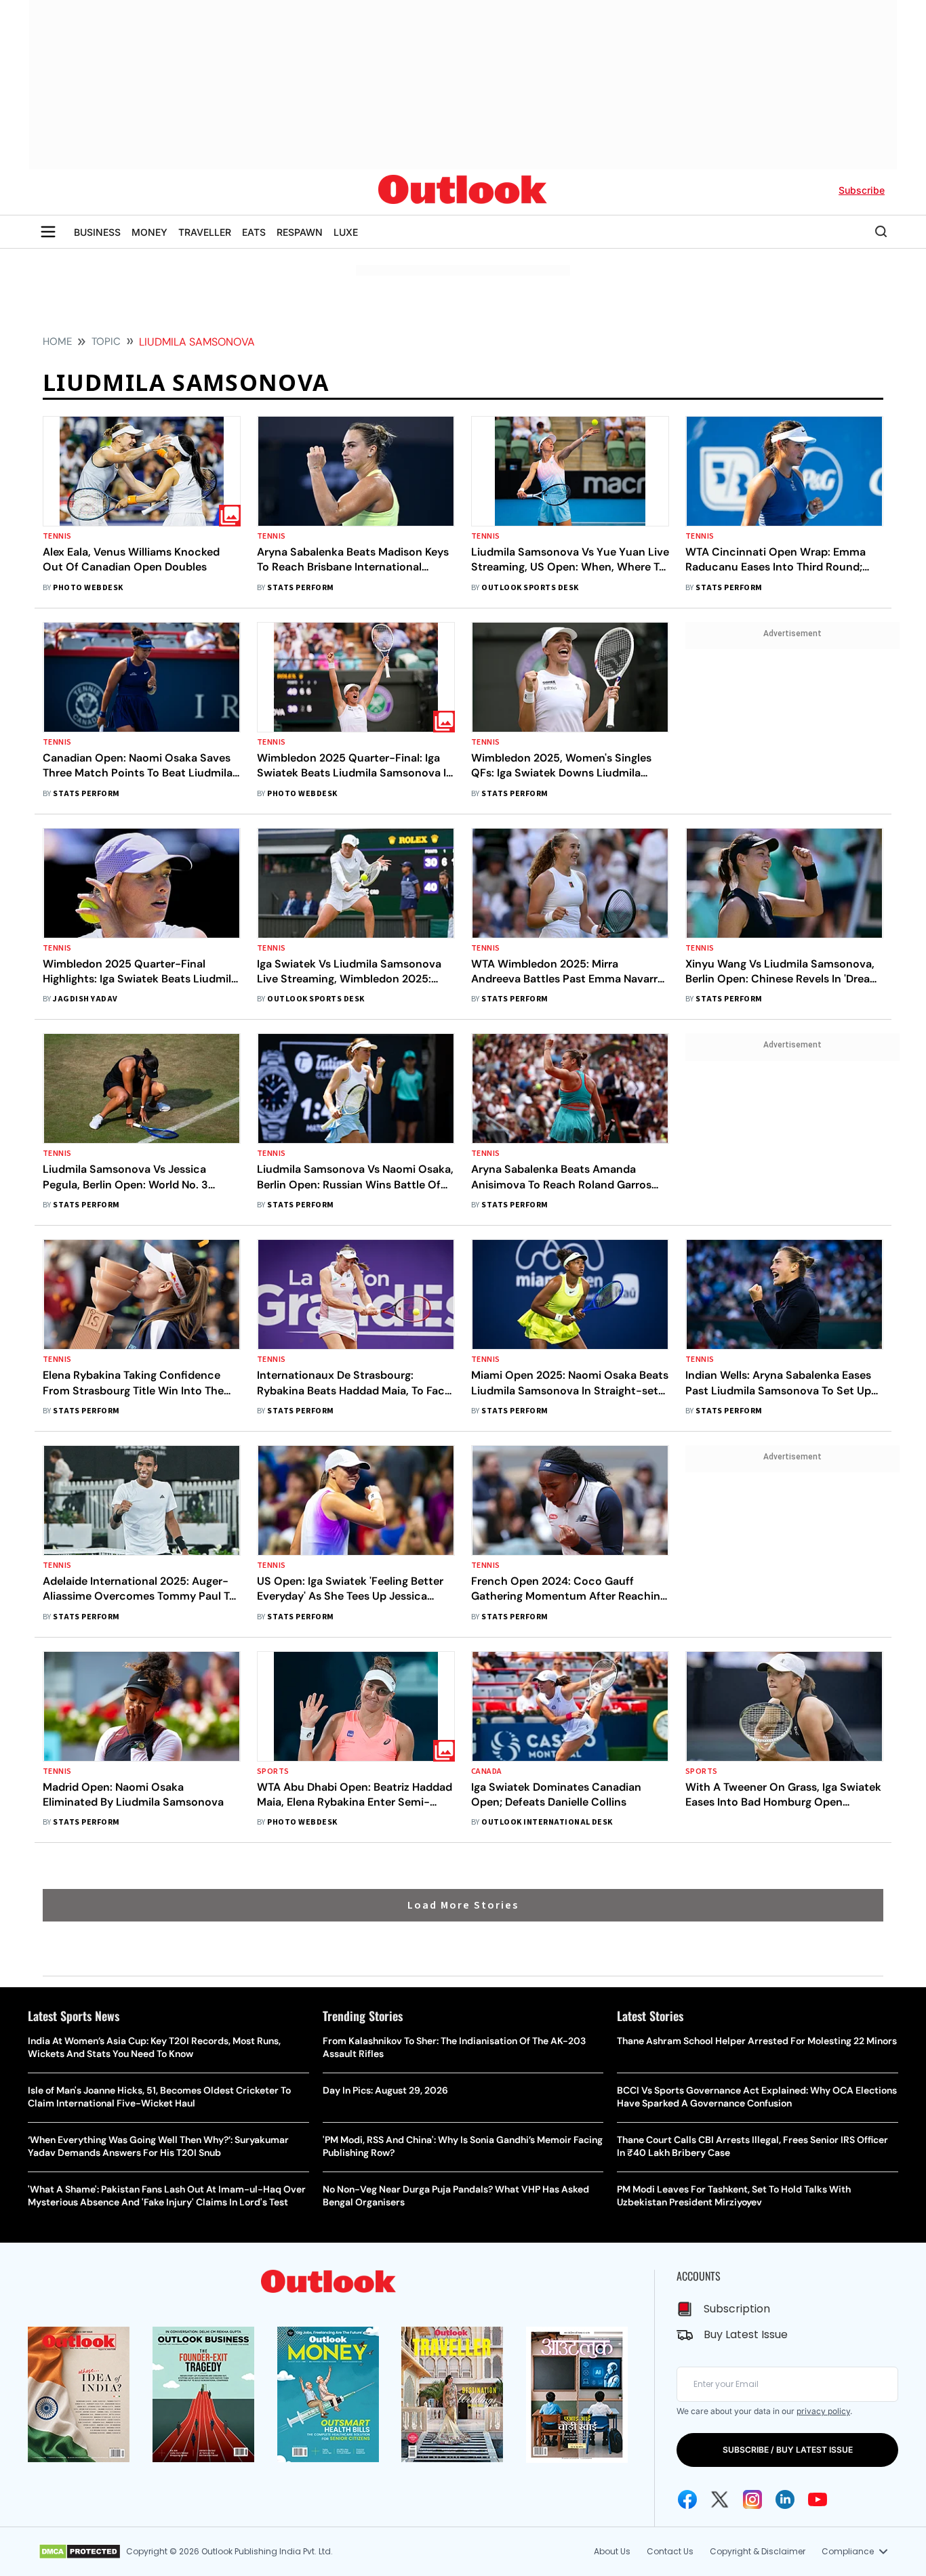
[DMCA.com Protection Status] (80, 2552)
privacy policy (823, 2411)
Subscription (737, 2309)
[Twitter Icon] (720, 2499)
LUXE (346, 232)
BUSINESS (97, 232)
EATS (254, 232)
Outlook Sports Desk (530, 588)
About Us (612, 2551)
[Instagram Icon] (752, 2499)
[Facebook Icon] (687, 2499)
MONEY (149, 232)
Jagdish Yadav (85, 999)
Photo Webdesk (88, 588)
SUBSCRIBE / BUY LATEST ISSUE (788, 2450)
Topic (106, 341)
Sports (273, 1771)
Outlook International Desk (547, 1822)
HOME (57, 341)
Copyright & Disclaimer (758, 2551)
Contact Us (670, 2551)
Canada (487, 1771)
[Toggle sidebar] (48, 232)
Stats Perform (300, 588)
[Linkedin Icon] (785, 2499)
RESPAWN (300, 232)
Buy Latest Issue (746, 2334)
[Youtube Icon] (818, 2499)
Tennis (57, 536)
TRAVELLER (205, 232)
